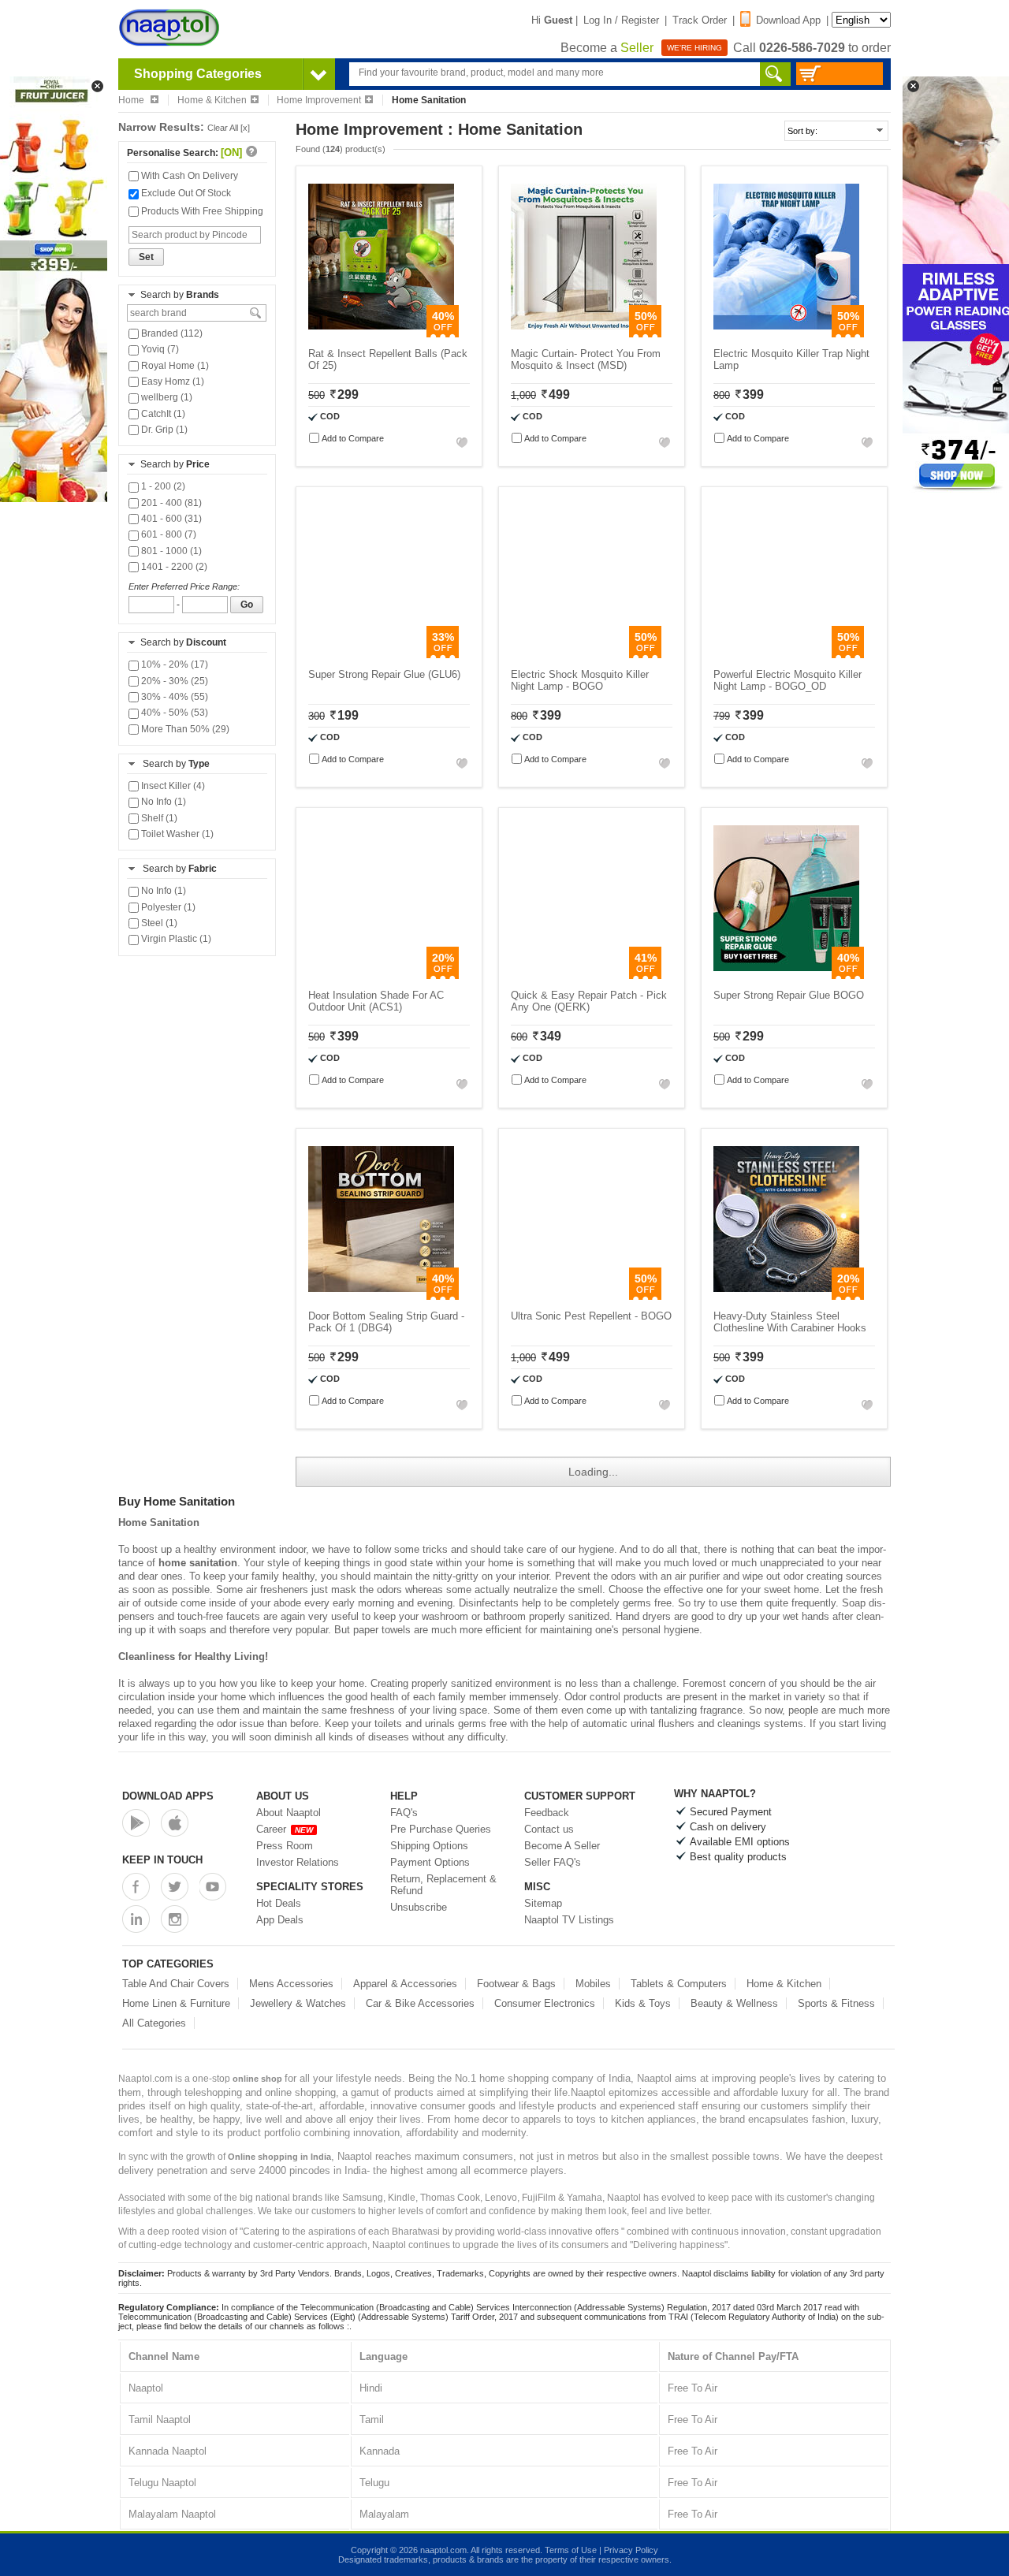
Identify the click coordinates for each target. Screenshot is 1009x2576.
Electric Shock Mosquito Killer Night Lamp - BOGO (580, 680)
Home (132, 100)
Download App (788, 20)
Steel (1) (158, 923)
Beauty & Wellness (734, 2003)
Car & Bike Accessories (420, 2003)
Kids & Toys (643, 2003)
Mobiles (593, 1984)
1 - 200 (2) (162, 486)
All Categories (154, 2023)
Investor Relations (298, 1862)
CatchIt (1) (162, 414)
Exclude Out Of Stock (185, 193)
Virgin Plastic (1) (175, 939)
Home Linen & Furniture (176, 2003)
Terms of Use (571, 2550)
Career (285, 1829)
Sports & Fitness (836, 2003)
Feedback (547, 1813)
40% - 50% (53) (173, 713)
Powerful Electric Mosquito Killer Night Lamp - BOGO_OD (787, 680)
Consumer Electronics (545, 2003)
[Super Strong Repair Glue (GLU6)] (381, 655)
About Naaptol (289, 1813)
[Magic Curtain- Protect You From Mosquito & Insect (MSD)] (584, 334)
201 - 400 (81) (170, 503)
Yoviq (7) (159, 349)
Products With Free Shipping (201, 211)
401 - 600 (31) (170, 519)
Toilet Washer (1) (176, 834)
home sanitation (198, 1563)
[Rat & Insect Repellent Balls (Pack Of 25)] (381, 334)
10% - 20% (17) (173, 664)
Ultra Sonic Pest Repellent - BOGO (591, 1316)
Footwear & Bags (516, 1984)
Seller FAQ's (553, 1862)
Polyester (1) (167, 907)
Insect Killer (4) (172, 786)
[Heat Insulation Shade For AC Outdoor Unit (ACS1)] (381, 975)
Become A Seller (562, 1846)
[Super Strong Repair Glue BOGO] (786, 975)
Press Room (285, 1846)
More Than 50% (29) (184, 729)
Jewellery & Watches (298, 2003)
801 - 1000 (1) (170, 551)
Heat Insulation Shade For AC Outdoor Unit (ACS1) (376, 1001)
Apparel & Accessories (405, 1984)
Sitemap (543, 1903)
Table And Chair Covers (176, 1984)
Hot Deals (279, 1903)
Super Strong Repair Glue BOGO (789, 995)
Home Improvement (319, 100)
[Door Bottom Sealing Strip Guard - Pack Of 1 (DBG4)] (381, 1296)
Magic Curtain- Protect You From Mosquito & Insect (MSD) (586, 359)
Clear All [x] (229, 128)
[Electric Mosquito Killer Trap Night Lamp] (786, 334)
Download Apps (168, 1796)
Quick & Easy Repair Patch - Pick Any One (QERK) (589, 1001)
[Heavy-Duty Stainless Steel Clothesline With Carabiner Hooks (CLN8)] (786, 1296)
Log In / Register (621, 20)
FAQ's (404, 1813)
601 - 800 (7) (168, 534)
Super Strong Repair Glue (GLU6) (384, 674)
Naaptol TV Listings (569, 1920)
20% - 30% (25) (173, 681)
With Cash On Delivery (188, 176)
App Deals (280, 1920)
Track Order (700, 20)
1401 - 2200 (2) (173, 567)
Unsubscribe (419, 1907)
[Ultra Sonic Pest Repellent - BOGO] (584, 1296)
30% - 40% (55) (173, 697)
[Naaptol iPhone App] (175, 1823)
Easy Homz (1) (171, 382)
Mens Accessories (291, 1984)
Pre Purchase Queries (441, 1829)
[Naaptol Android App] (136, 1823)
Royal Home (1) (174, 366)
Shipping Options (429, 1846)
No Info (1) (162, 802)
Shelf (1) (158, 818)
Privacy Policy (631, 2550)
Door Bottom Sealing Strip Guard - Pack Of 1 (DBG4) (386, 1322)
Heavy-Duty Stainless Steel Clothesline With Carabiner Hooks (790, 1322)
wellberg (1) (166, 397)
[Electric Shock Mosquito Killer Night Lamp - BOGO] (584, 655)
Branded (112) (171, 333)
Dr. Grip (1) (163, 430)
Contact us (549, 1829)
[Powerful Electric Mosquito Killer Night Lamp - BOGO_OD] (786, 655)
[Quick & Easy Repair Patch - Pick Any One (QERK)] (584, 975)
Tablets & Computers (679, 1984)
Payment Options (430, 1862)
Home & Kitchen (212, 100)
